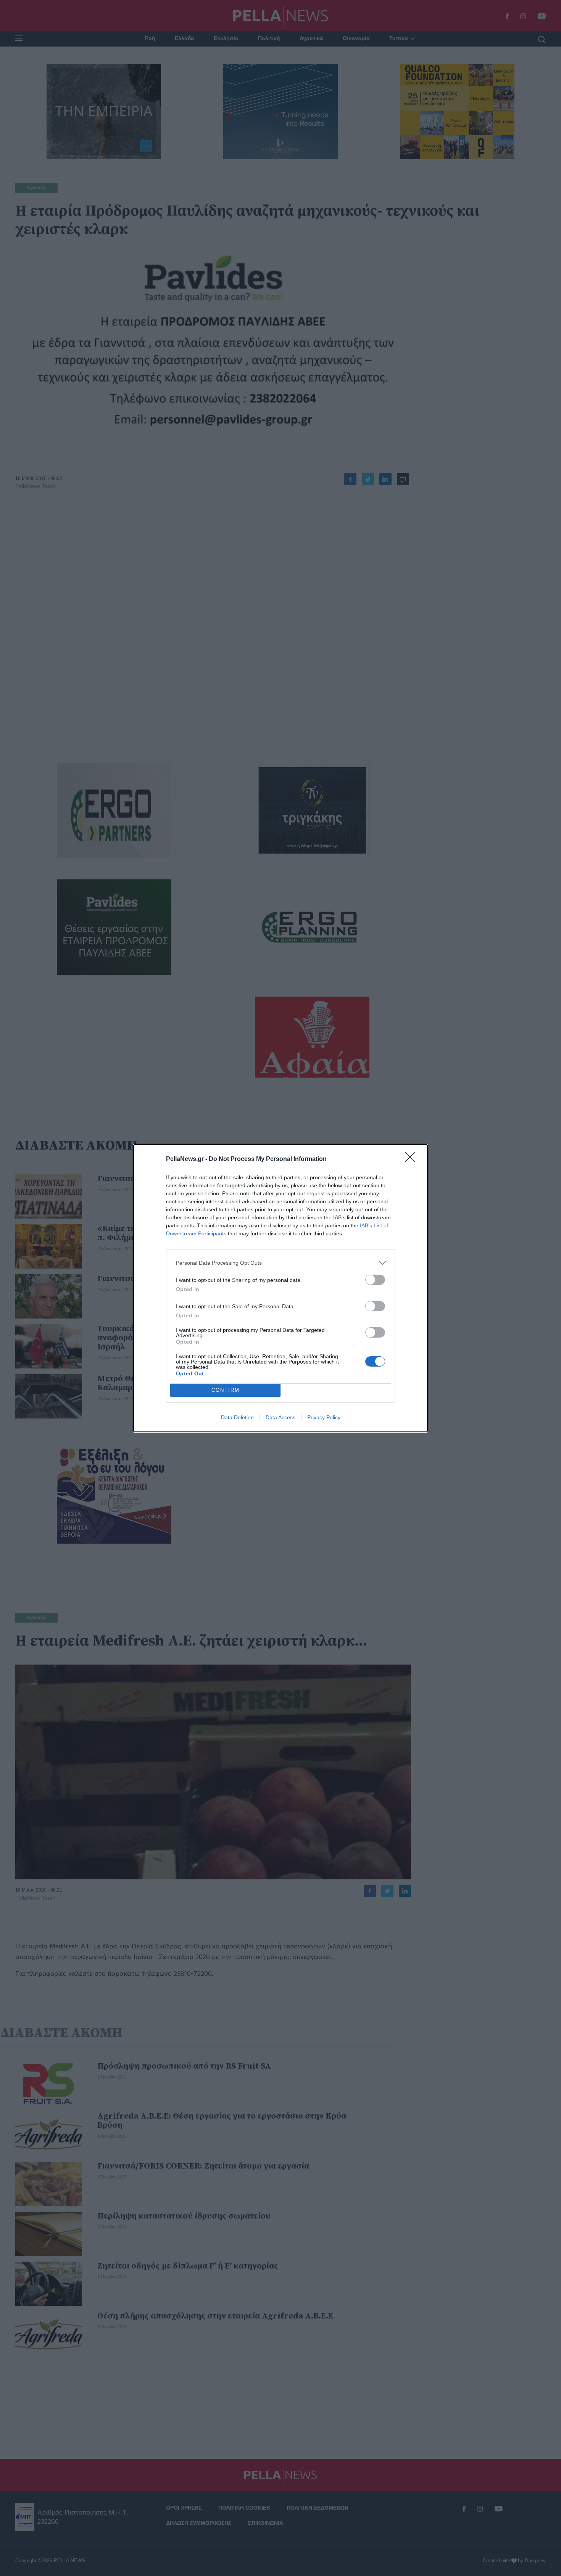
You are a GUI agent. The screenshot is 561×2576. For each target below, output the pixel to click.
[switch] (375, 1280)
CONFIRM (226, 1390)
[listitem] (280, 1263)
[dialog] (280, 1288)
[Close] (413, 1159)
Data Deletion (237, 1417)
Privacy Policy (324, 1417)
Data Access (280, 1417)
